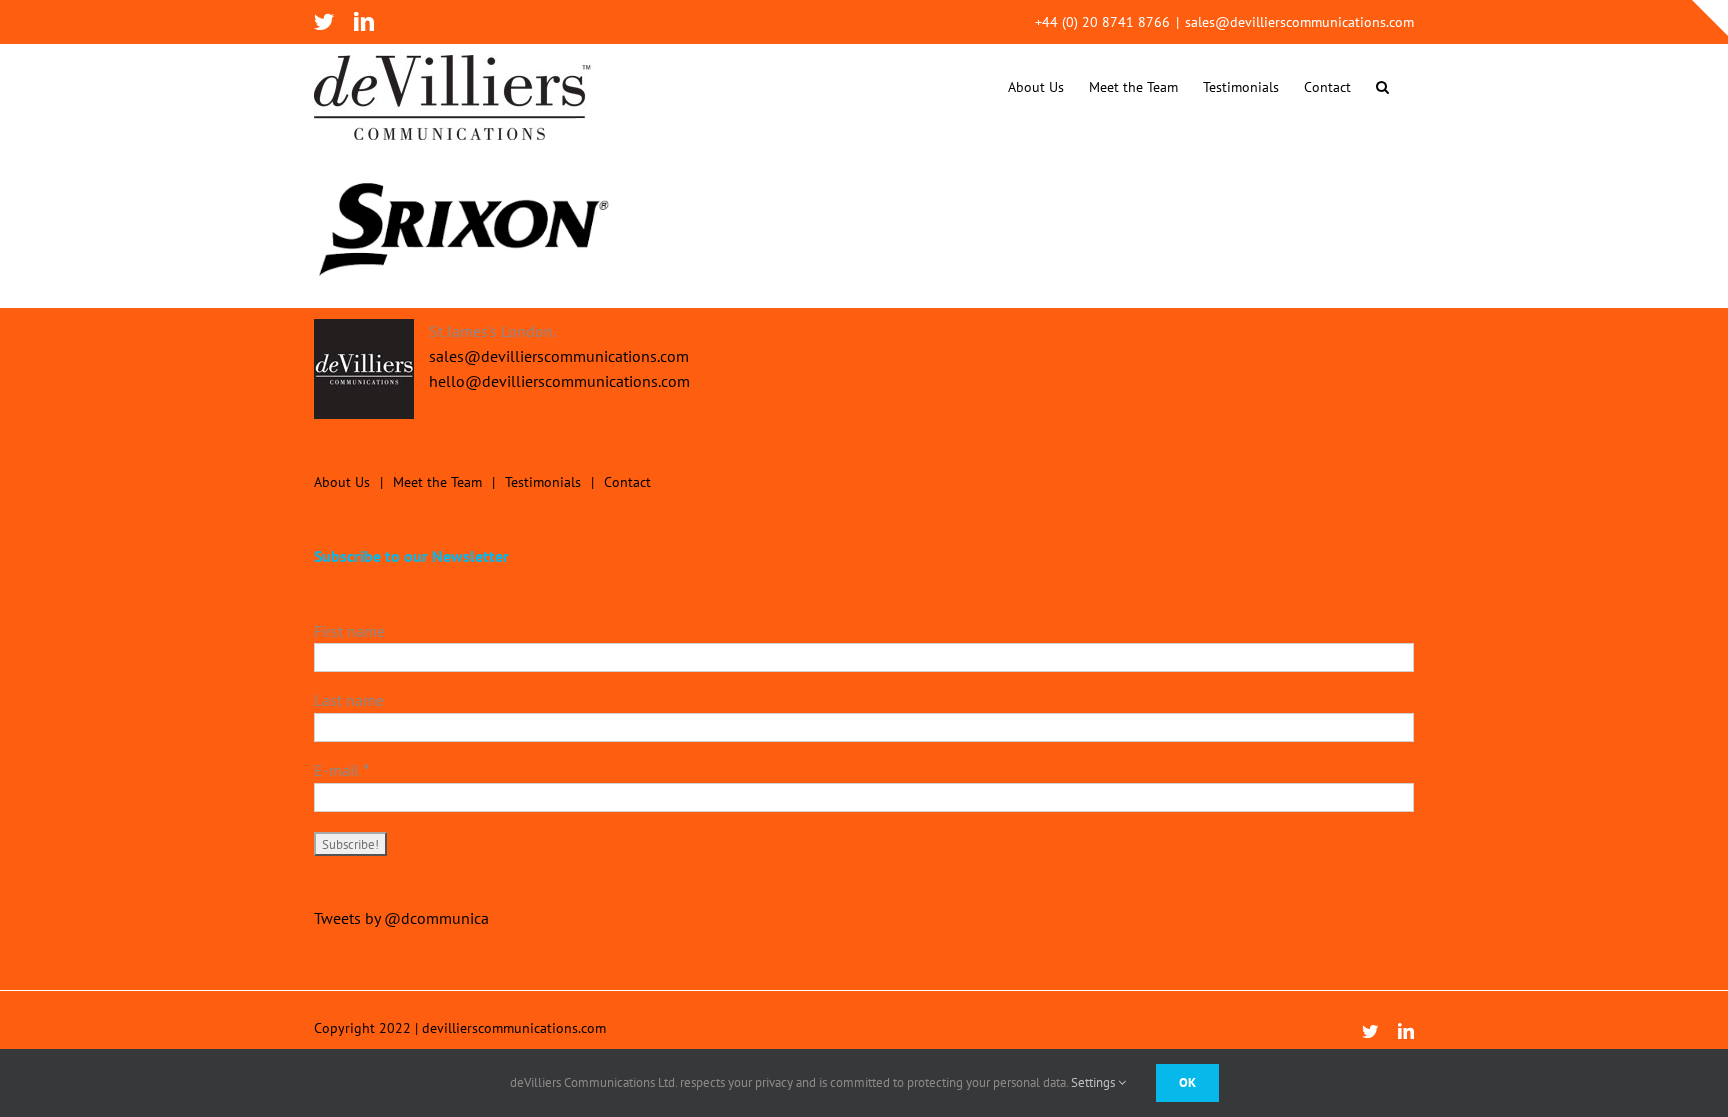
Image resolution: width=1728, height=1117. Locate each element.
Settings (1094, 1082)
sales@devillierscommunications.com (1299, 22)
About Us (342, 482)
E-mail (341, 770)
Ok (1187, 1082)
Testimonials (543, 482)
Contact (627, 482)
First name (349, 631)
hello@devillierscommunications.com (559, 381)
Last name (349, 700)
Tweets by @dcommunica (401, 918)
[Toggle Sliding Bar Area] (1710, 18)
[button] (1382, 86)
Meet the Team (437, 482)
